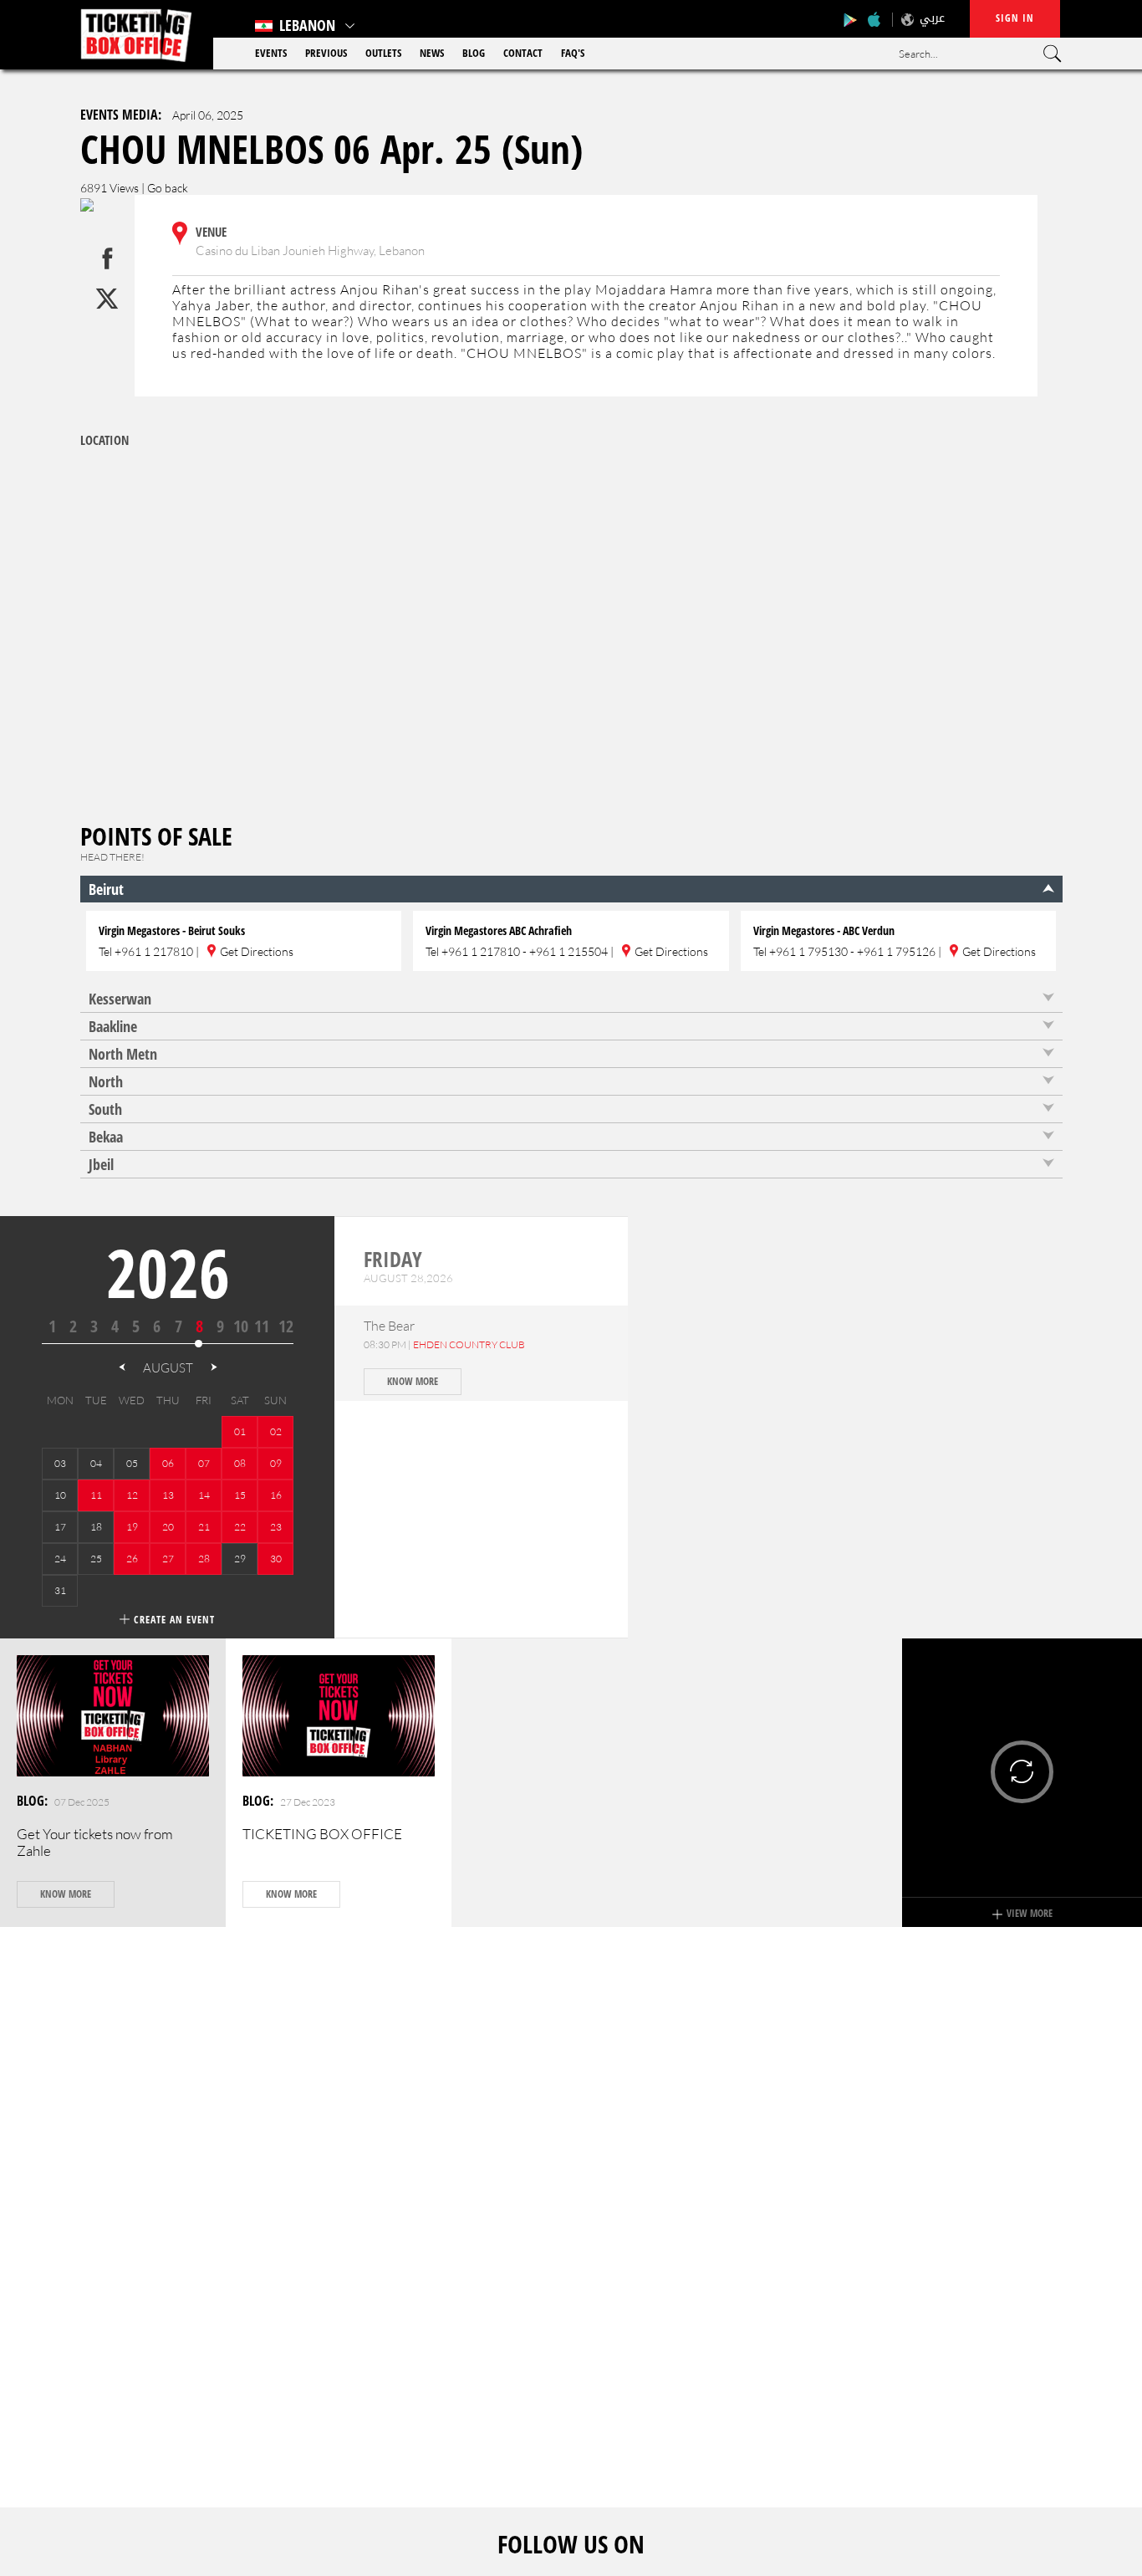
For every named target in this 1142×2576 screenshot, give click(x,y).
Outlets (383, 53)
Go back (168, 188)
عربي (932, 18)
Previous (326, 53)
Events (271, 53)
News (432, 53)
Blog (31, 1801)
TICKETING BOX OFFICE (322, 1834)
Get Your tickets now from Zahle (95, 1842)
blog (474, 53)
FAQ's (573, 53)
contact (523, 53)
